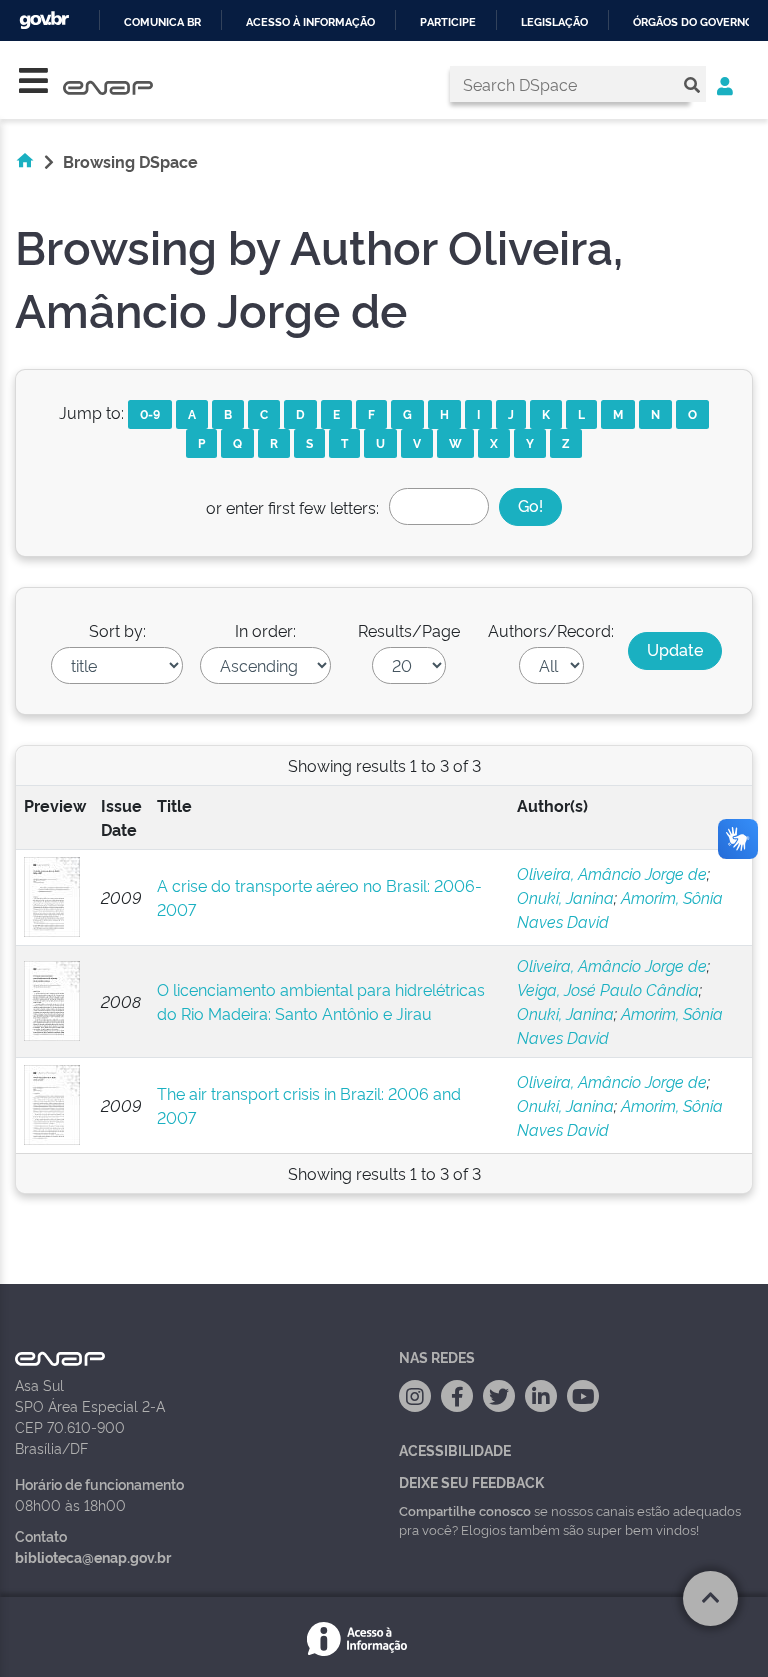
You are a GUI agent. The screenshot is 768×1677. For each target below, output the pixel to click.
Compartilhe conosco (465, 1510)
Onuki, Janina (565, 897)
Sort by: (117, 630)
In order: (265, 630)
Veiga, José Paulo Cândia (608, 989)
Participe (448, 22)
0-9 (150, 413)
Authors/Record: (551, 630)
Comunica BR (162, 22)
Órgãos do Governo (693, 22)
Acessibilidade (455, 1449)
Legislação (554, 22)
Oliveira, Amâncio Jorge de (612, 873)
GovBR (44, 20)
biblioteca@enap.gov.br (93, 1556)
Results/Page (409, 630)
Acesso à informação (310, 22)
